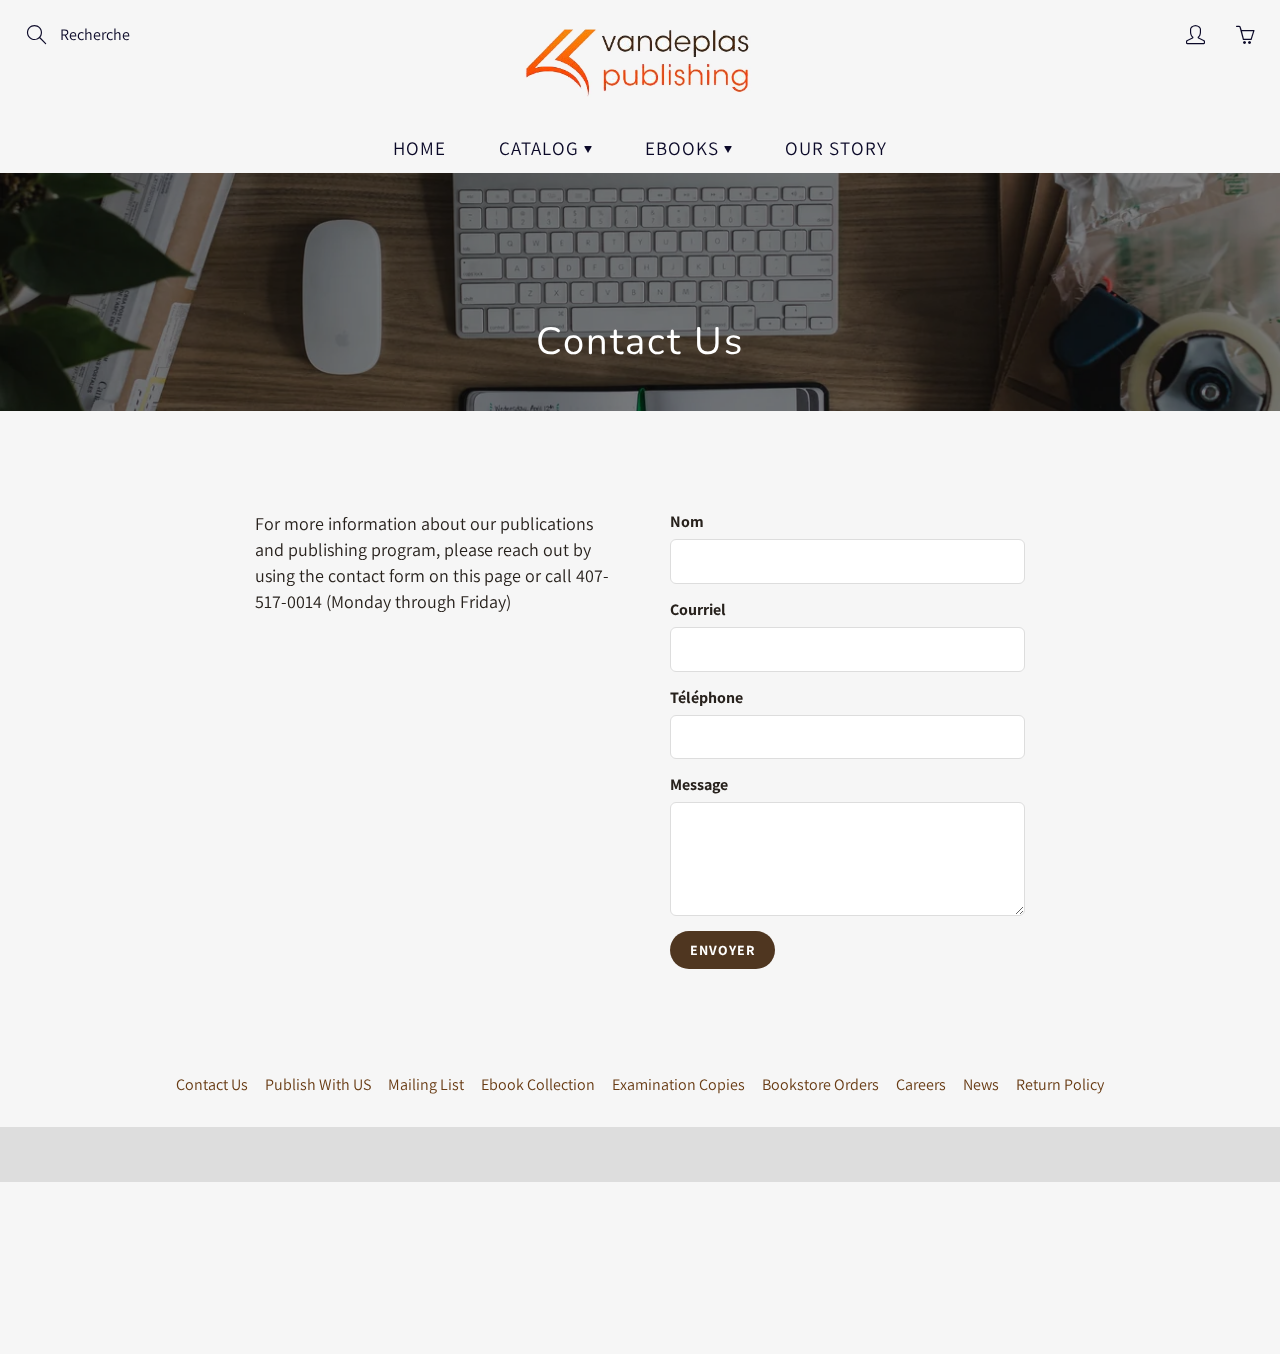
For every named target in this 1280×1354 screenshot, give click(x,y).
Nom (687, 521)
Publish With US (318, 1084)
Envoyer (722, 950)
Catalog (541, 148)
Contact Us (212, 1084)
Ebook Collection (538, 1084)
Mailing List (426, 1084)
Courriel (698, 609)
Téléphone (706, 697)
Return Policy (1060, 1084)
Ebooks (684, 148)
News (981, 1084)
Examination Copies (678, 1084)
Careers (921, 1084)
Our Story (836, 148)
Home (419, 148)
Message (699, 784)
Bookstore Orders (820, 1084)
